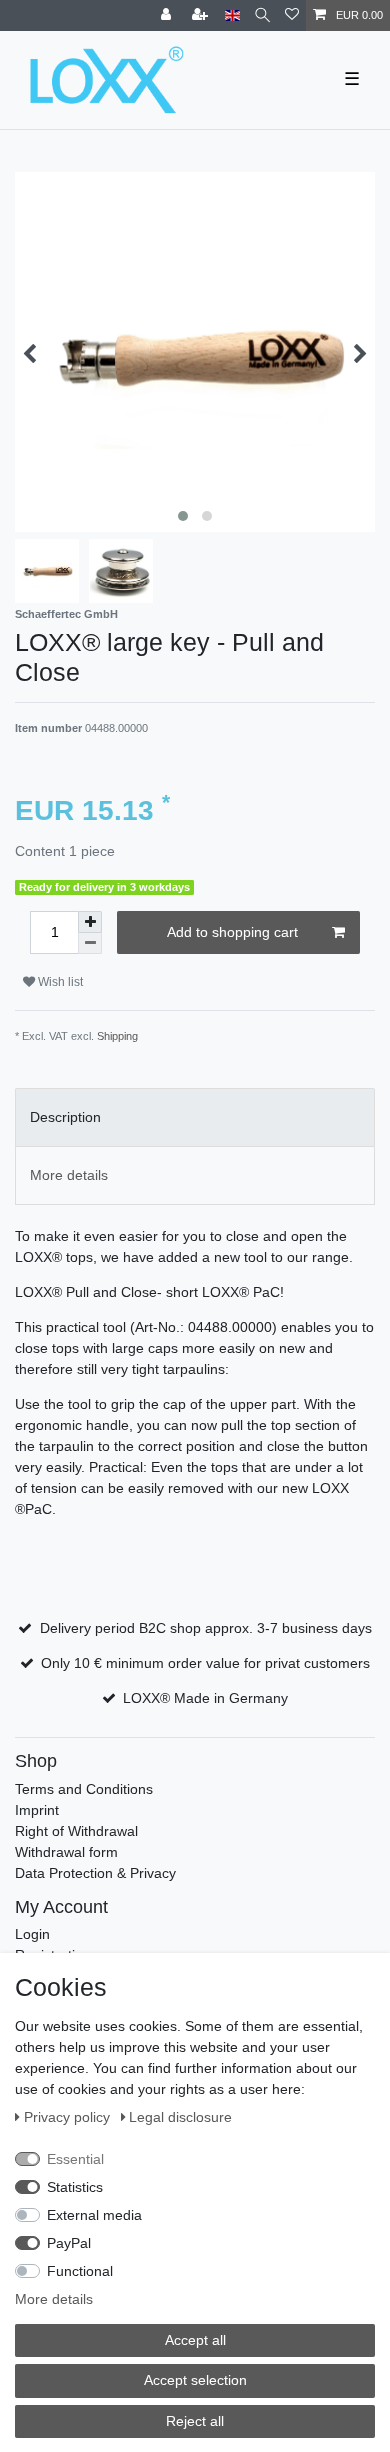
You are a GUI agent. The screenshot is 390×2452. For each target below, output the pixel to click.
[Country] (232, 15)
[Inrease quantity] (90, 922)
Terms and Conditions (84, 1789)
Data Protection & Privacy (95, 1873)
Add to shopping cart (232, 932)
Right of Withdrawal (76, 1831)
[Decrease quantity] (90, 943)
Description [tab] (65, 1117)
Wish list (59, 982)
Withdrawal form (66, 1852)
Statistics (75, 2187)
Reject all (195, 2421)
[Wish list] (292, 15)
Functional (80, 2271)
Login (32, 1934)
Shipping (117, 1036)
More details (54, 2299)
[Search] (262, 15)
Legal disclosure (180, 2117)
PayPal (69, 2243)
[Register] (202, 15)
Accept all (195, 2340)
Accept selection (195, 2380)
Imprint (37, 1810)
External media (94, 2215)
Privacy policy (69, 2117)
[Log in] (168, 15)
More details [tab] (69, 1175)
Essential (75, 2159)
